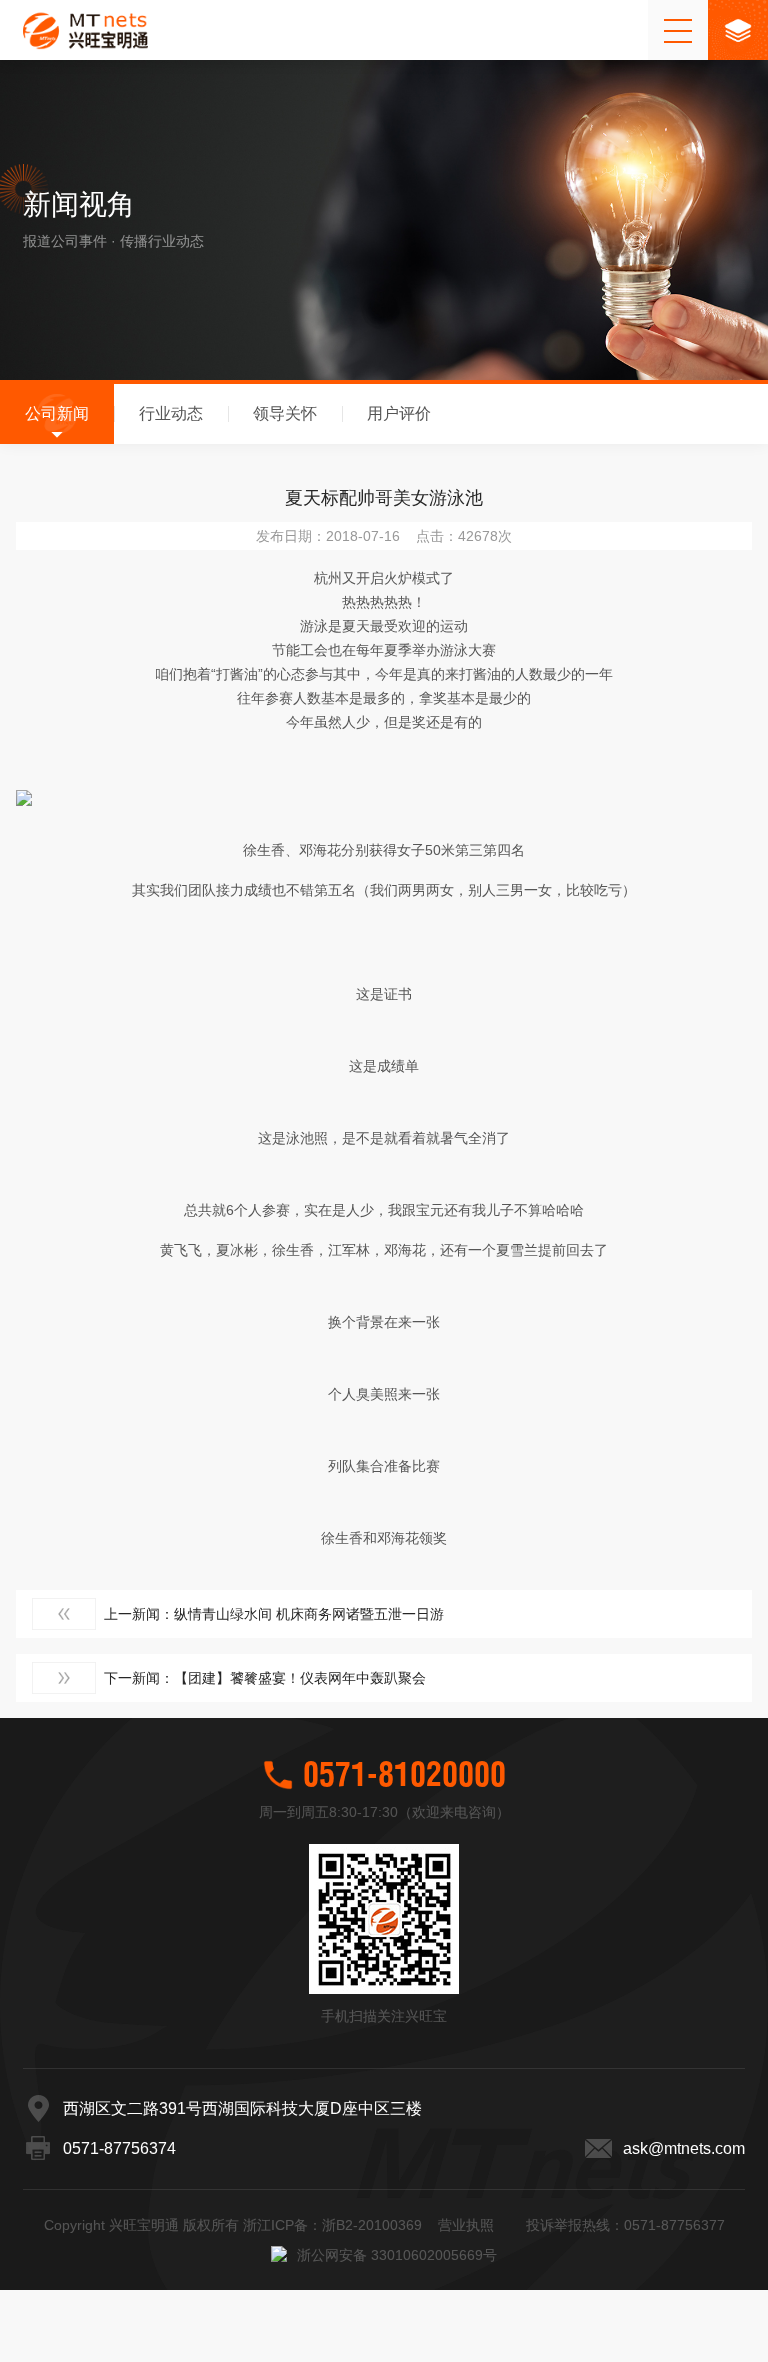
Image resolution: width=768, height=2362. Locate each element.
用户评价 (399, 413)
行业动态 (171, 413)
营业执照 (466, 2225)
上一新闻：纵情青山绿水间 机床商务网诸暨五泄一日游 (274, 1614)
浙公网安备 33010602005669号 (397, 2255)
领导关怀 (285, 413)
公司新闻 (57, 413)
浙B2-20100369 (372, 2225)
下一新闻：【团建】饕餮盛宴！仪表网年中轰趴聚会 (265, 1678)
